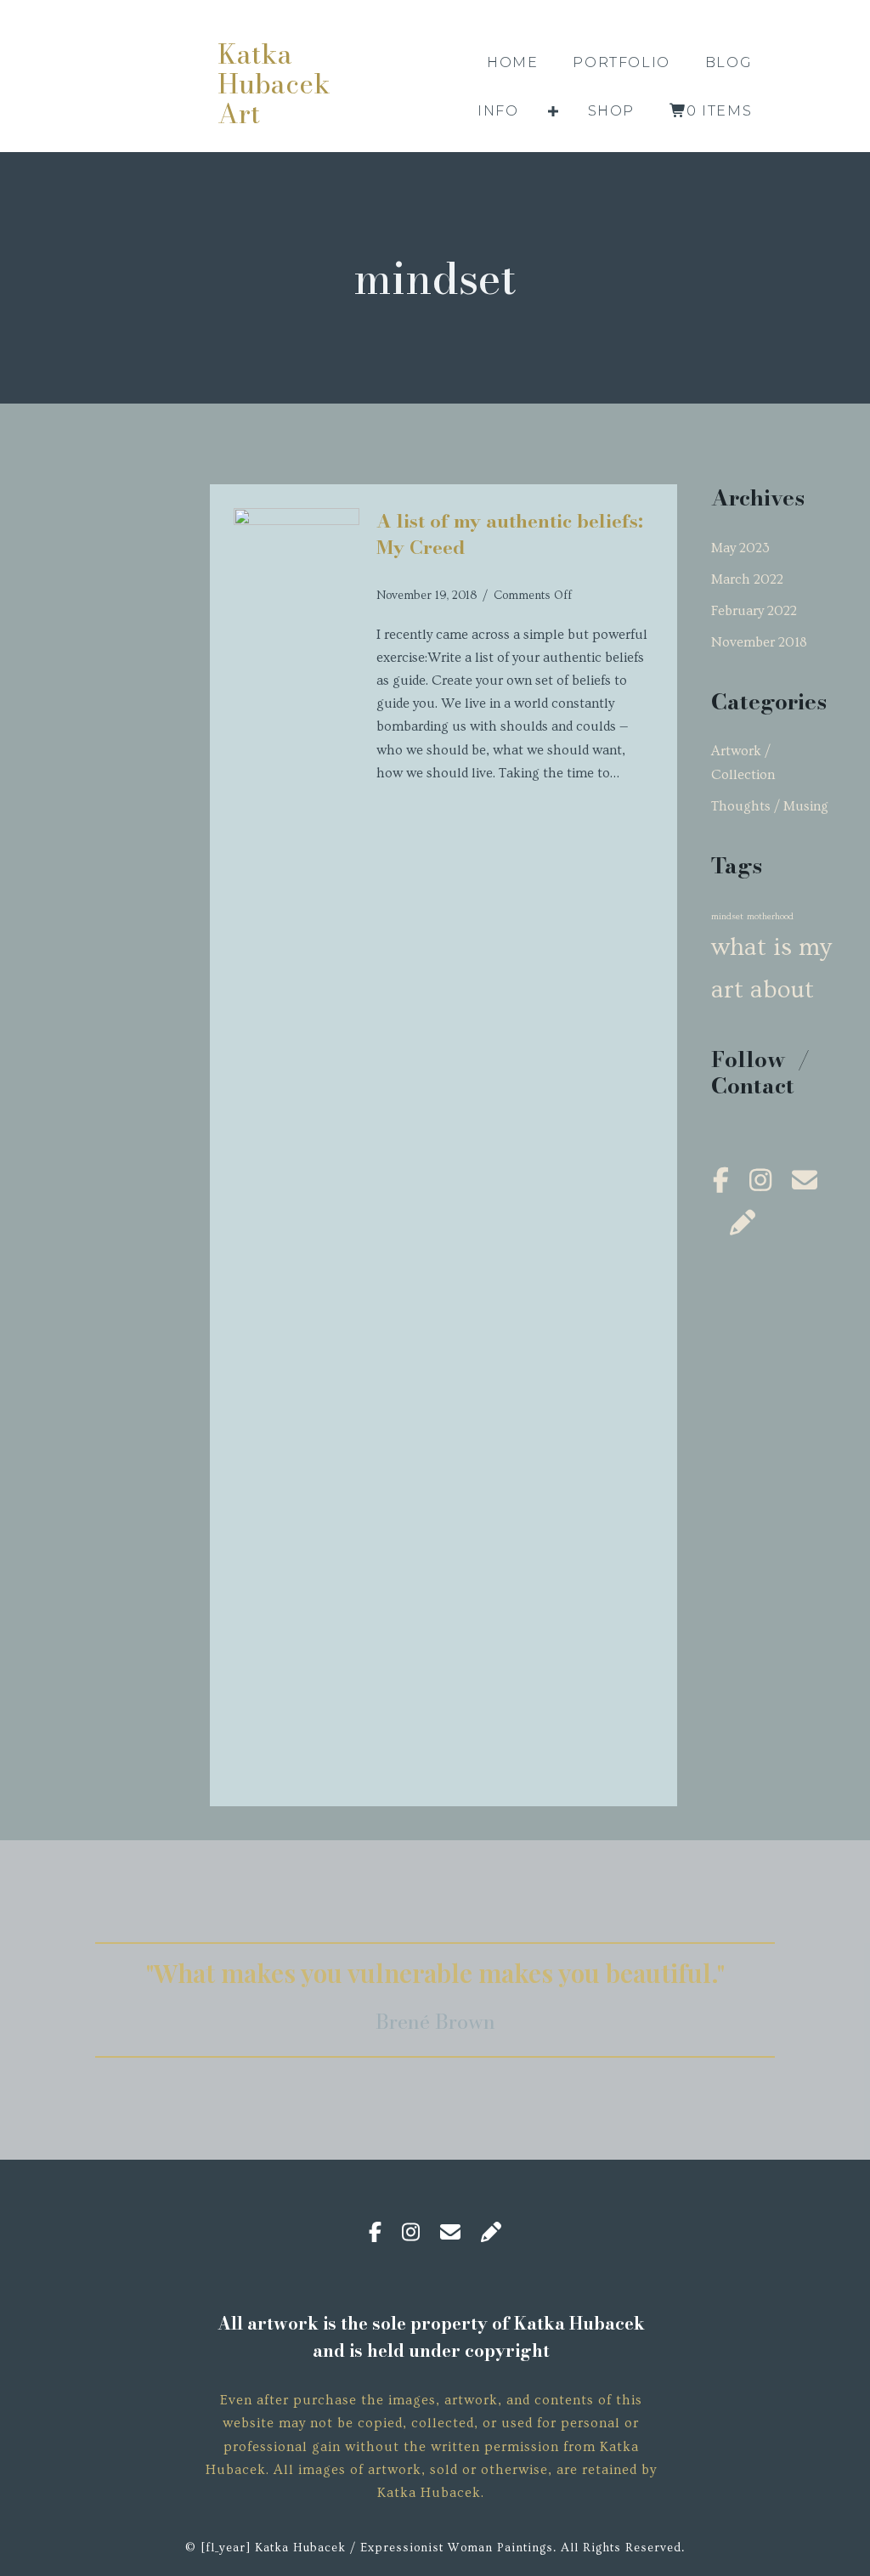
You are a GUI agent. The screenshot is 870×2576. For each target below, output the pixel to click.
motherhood (770, 917)
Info (498, 111)
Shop (611, 111)
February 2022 (754, 611)
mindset (727, 917)
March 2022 (747, 579)
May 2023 (740, 548)
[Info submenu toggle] (553, 111)
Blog (729, 62)
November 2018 (759, 642)
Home (512, 62)
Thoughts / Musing (770, 806)
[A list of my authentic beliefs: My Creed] (297, 521)
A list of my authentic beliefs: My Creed (510, 534)
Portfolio (621, 62)
